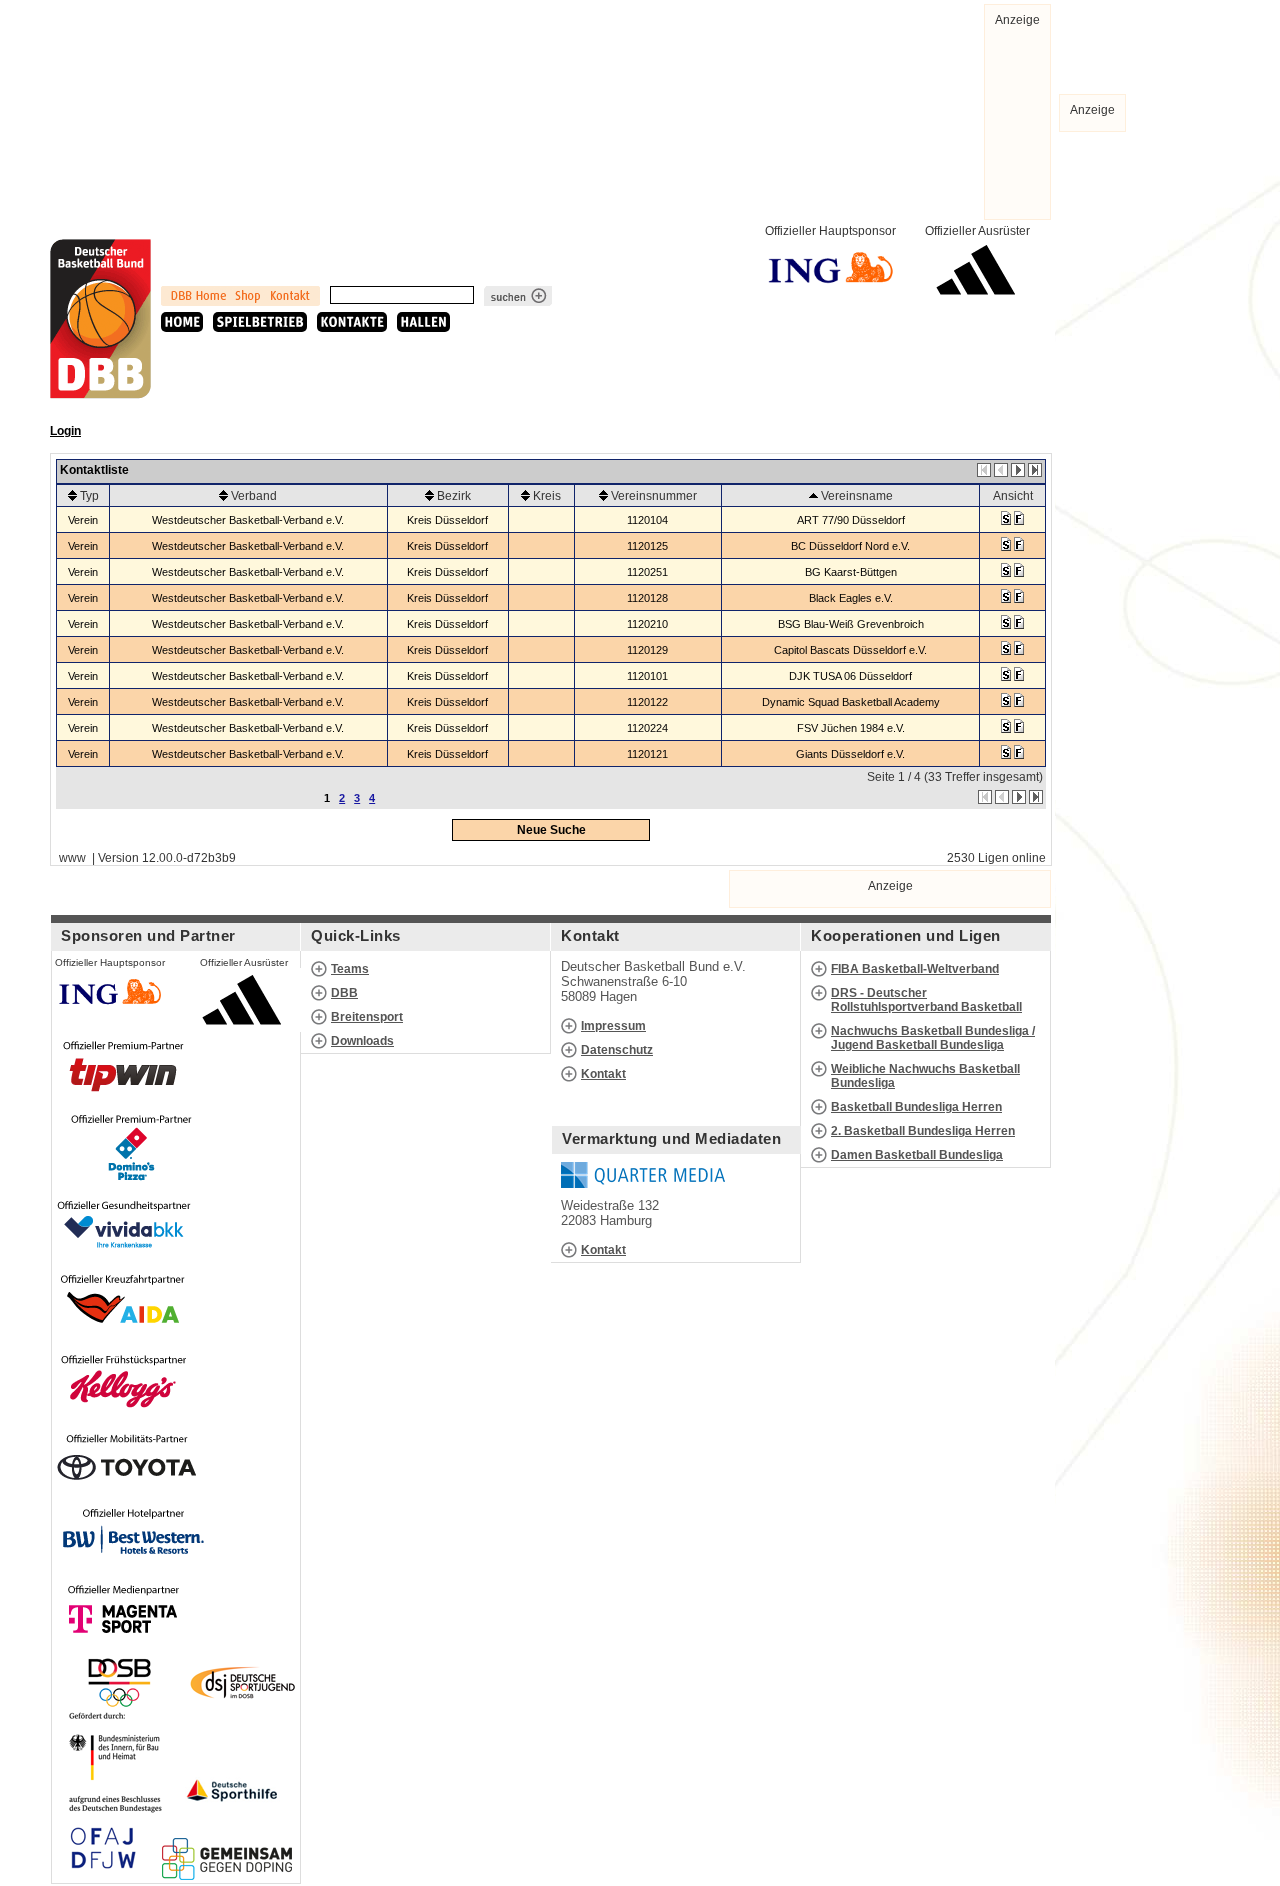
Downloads (362, 1041)
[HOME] (182, 322)
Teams (350, 969)
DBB (344, 993)
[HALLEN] (423, 322)
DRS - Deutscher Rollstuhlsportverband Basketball (926, 1000)
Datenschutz (617, 1050)
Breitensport (367, 1017)
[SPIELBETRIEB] (260, 322)
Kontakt (603, 1074)
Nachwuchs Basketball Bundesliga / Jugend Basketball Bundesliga (933, 1038)
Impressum (613, 1026)
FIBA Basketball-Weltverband (915, 969)
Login (65, 431)
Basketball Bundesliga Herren (916, 1107)
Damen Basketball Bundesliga (917, 1155)
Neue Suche (551, 830)
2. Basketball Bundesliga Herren (923, 1131)
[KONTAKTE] (352, 322)
